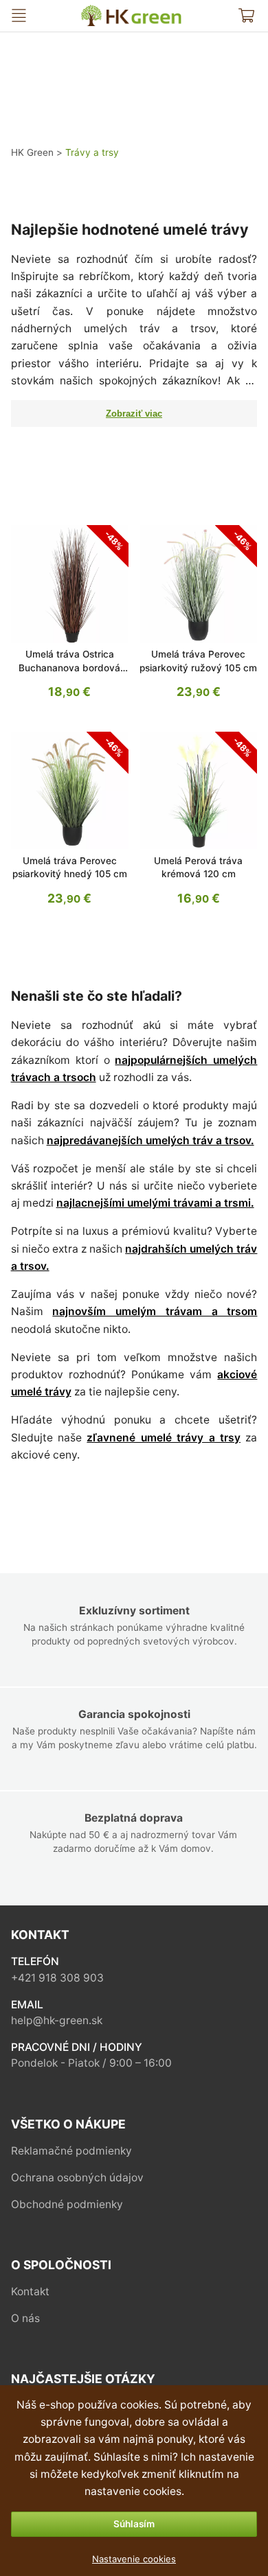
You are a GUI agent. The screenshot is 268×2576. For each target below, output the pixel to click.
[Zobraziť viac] (134, 414)
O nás (25, 2318)
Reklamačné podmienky (71, 2151)
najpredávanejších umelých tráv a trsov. (150, 1140)
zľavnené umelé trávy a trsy (164, 1438)
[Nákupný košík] (246, 15)
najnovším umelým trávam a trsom (155, 1311)
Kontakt (30, 2291)
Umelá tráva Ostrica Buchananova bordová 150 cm (69, 668)
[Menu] (19, 15)
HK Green (91, 11)
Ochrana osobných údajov (77, 2178)
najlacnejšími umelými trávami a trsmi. (155, 1203)
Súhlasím (134, 2524)
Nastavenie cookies (134, 2559)
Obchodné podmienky (67, 2204)
